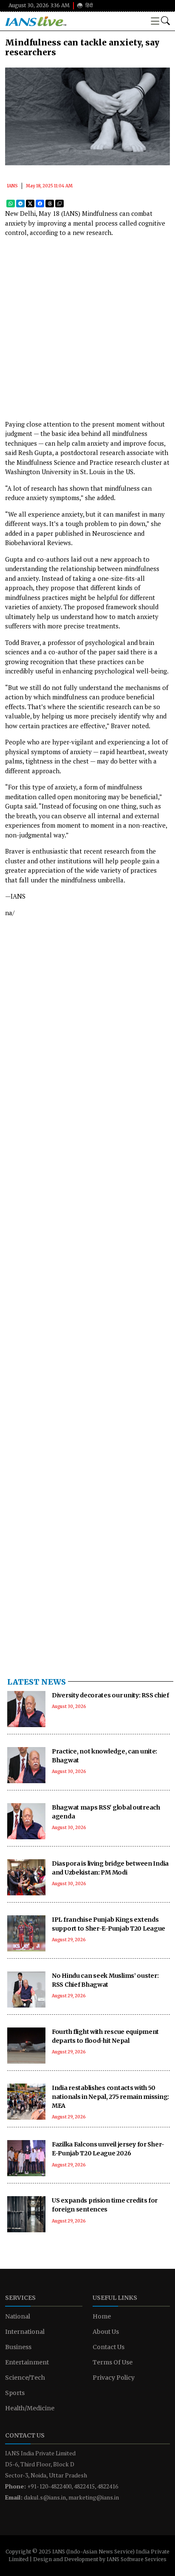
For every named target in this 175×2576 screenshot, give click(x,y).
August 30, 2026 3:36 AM (39, 5)
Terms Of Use (113, 2362)
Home (102, 2316)
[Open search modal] (165, 21)
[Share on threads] (50, 203)
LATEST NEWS (37, 1682)
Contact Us (109, 2347)
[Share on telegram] (20, 203)
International (25, 2332)
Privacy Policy (114, 2378)
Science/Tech (25, 2378)
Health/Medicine (30, 2408)
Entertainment (27, 2362)
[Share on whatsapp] (11, 203)
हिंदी (89, 5)
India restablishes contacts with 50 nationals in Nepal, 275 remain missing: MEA (110, 2097)
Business (18, 2347)
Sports (15, 2393)
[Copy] (59, 203)
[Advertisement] (87, 332)
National (18, 2316)
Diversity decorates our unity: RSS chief (110, 1695)
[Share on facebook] (40, 203)
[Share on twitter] (30, 203)
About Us (106, 2332)
